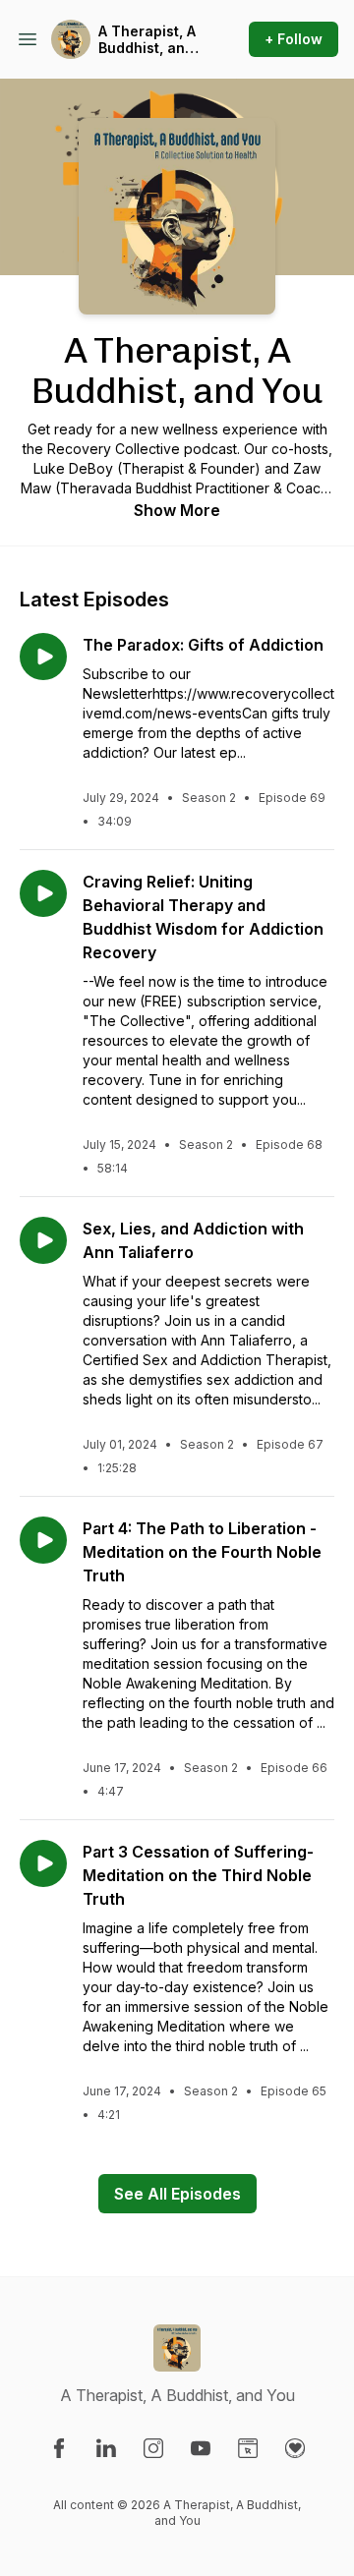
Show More (177, 510)
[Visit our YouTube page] (201, 2448)
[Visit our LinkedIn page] (106, 2448)
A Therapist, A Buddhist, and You (147, 40)
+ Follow (294, 39)
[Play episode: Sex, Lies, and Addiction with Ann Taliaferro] (43, 1240)
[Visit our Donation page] (295, 2448)
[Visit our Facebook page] (59, 2448)
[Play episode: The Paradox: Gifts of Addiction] (43, 657)
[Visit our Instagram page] (153, 2448)
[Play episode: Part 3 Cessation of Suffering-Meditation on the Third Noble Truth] (43, 1863)
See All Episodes (177, 2194)
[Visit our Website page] (248, 2448)
